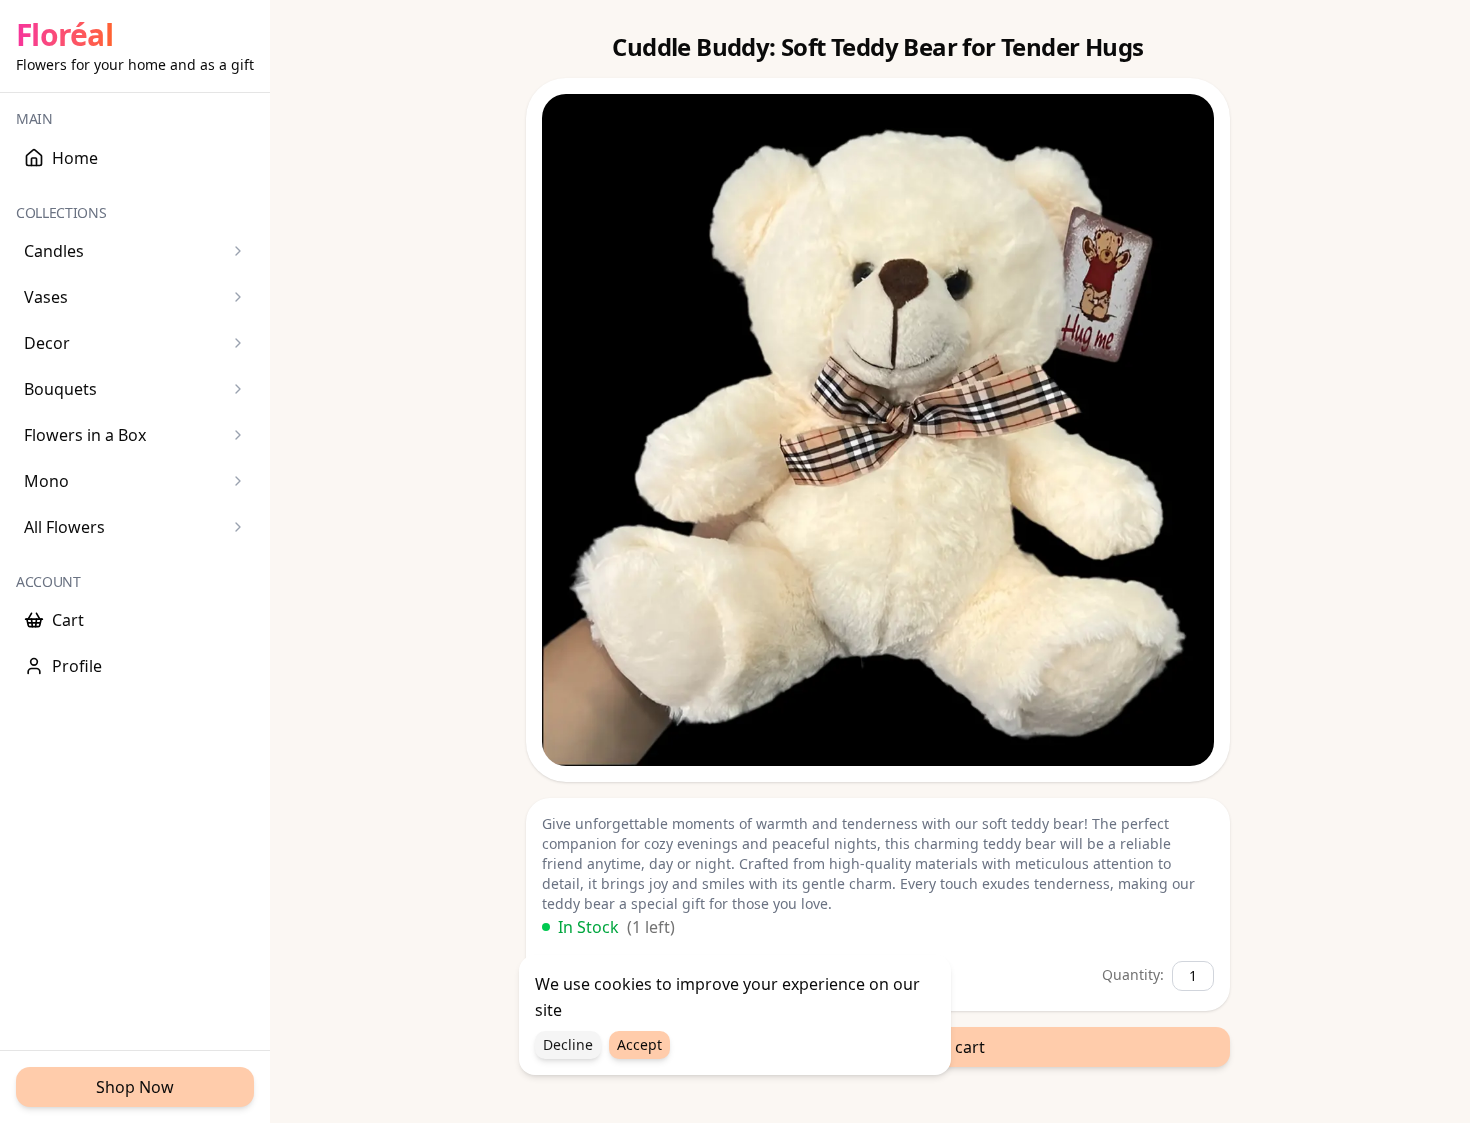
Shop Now (135, 1087)
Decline (568, 1044)
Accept (639, 1044)
